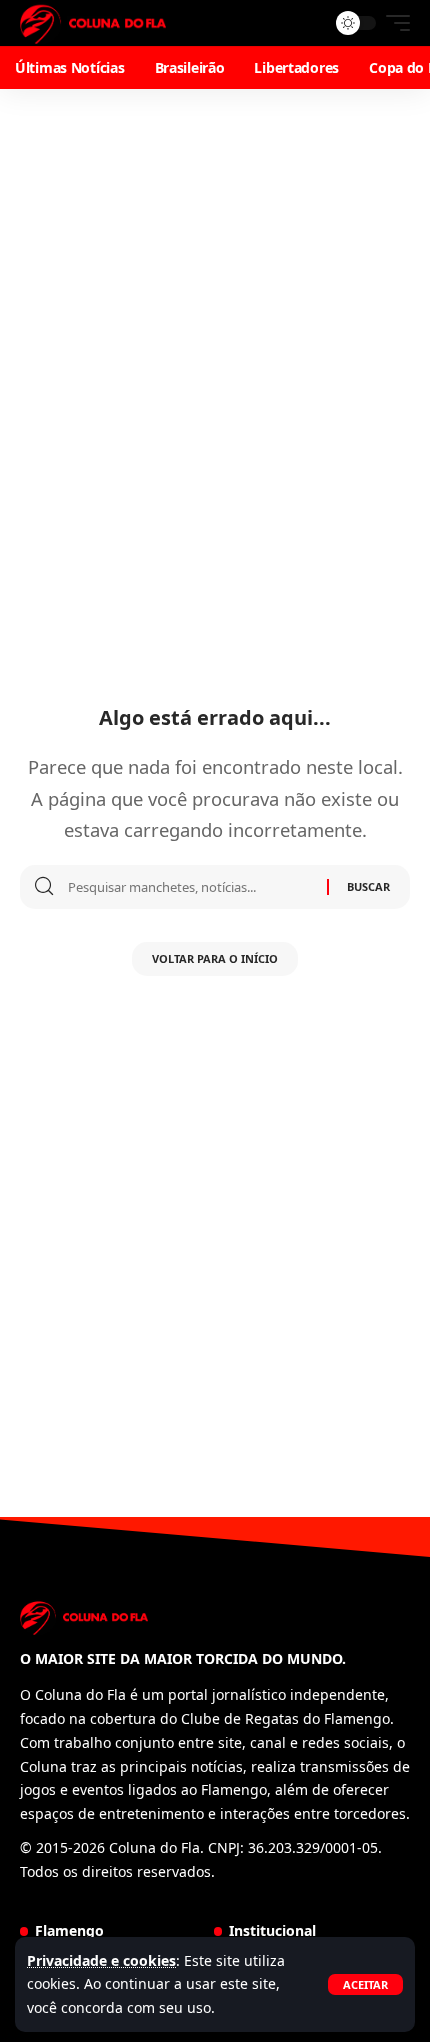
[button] (365, 1984)
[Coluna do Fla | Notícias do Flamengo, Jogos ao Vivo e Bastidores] (93, 23)
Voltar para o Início (215, 958)
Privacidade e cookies (101, 1960)
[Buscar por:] (190, 887)
